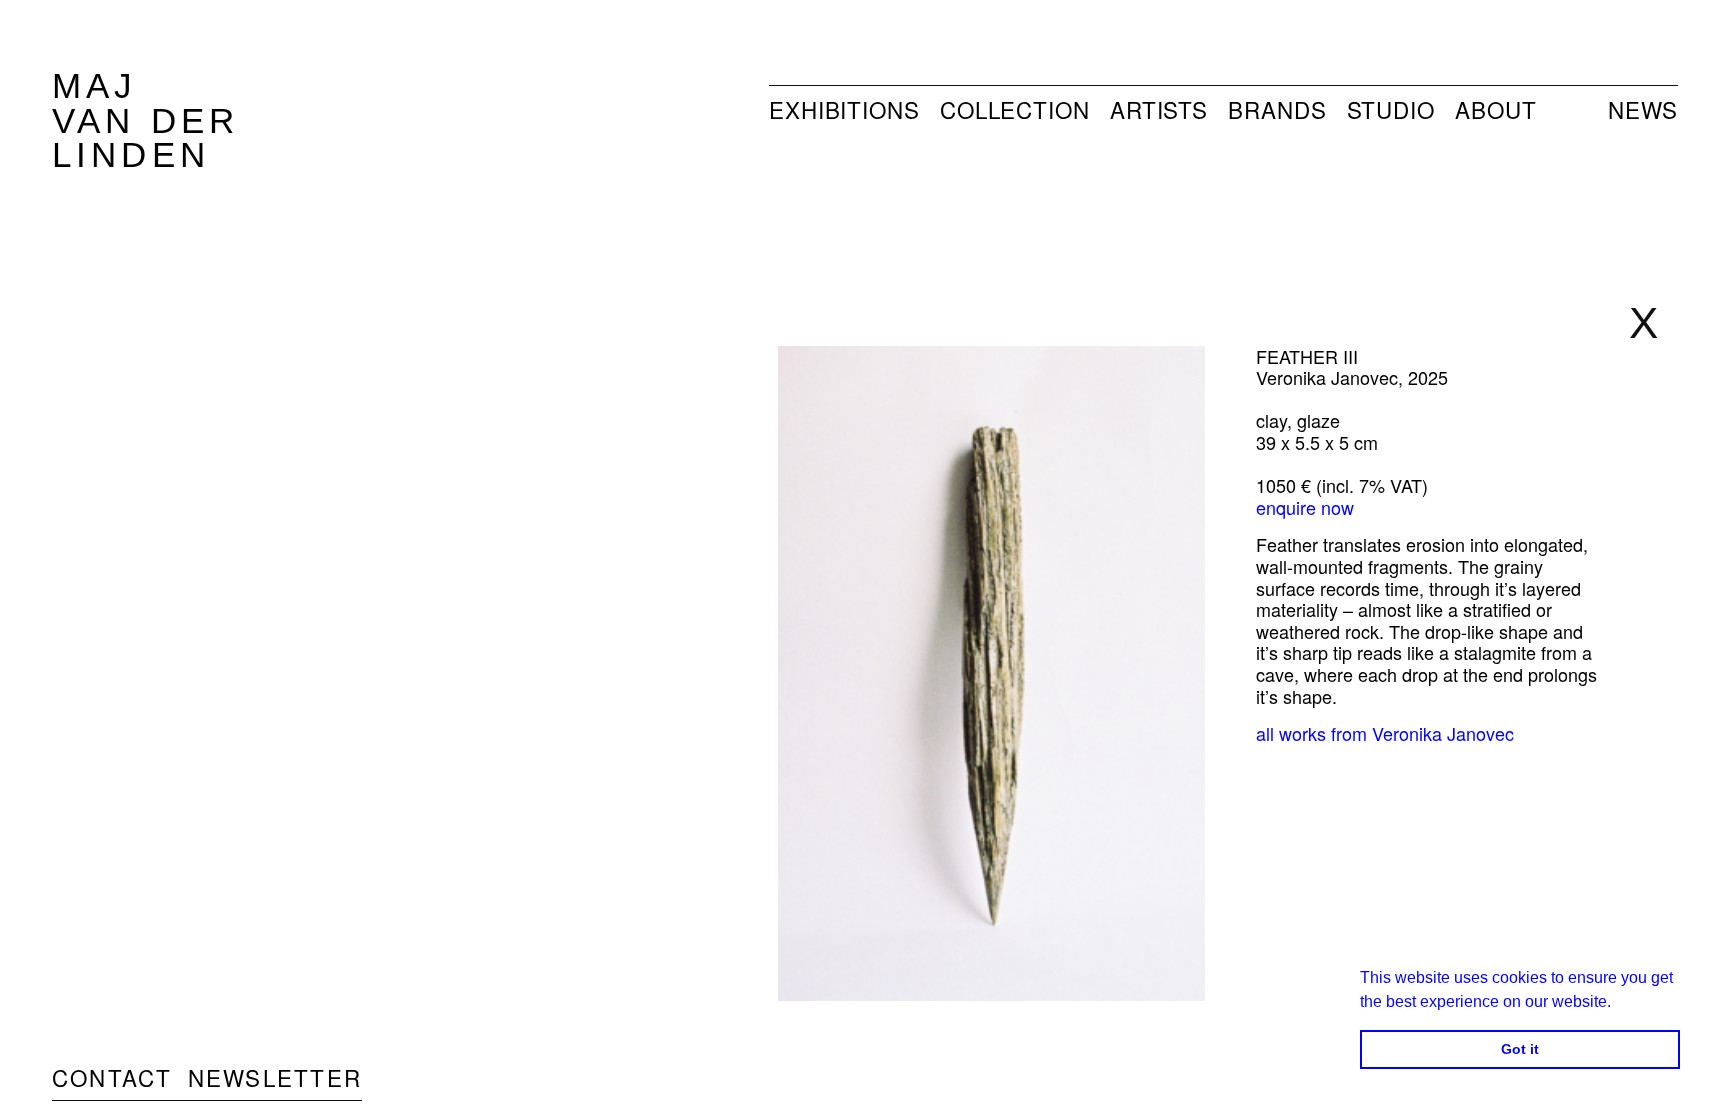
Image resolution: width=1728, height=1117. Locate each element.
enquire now (1305, 507)
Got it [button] (1520, 1049)
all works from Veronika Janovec (1385, 733)
